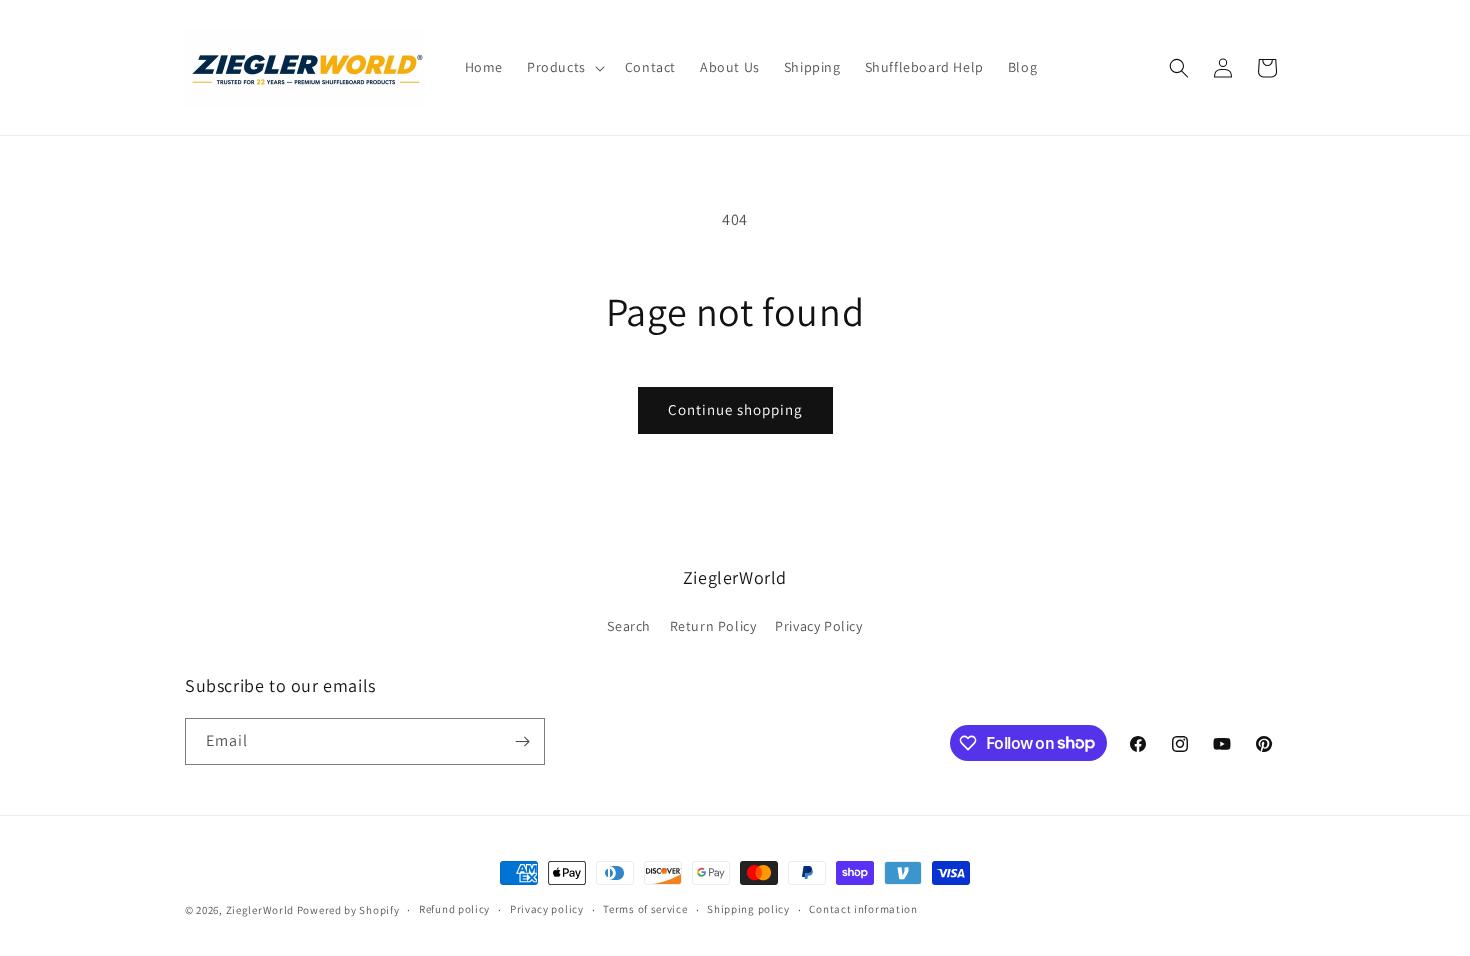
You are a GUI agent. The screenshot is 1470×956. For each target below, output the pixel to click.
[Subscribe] (522, 741)
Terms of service (645, 909)
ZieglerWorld (260, 910)
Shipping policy (748, 909)
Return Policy (713, 626)
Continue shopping (735, 409)
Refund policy (454, 909)
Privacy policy (547, 909)
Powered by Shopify (348, 910)
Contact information (863, 909)
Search (629, 626)
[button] (564, 67)
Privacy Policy (818, 626)
